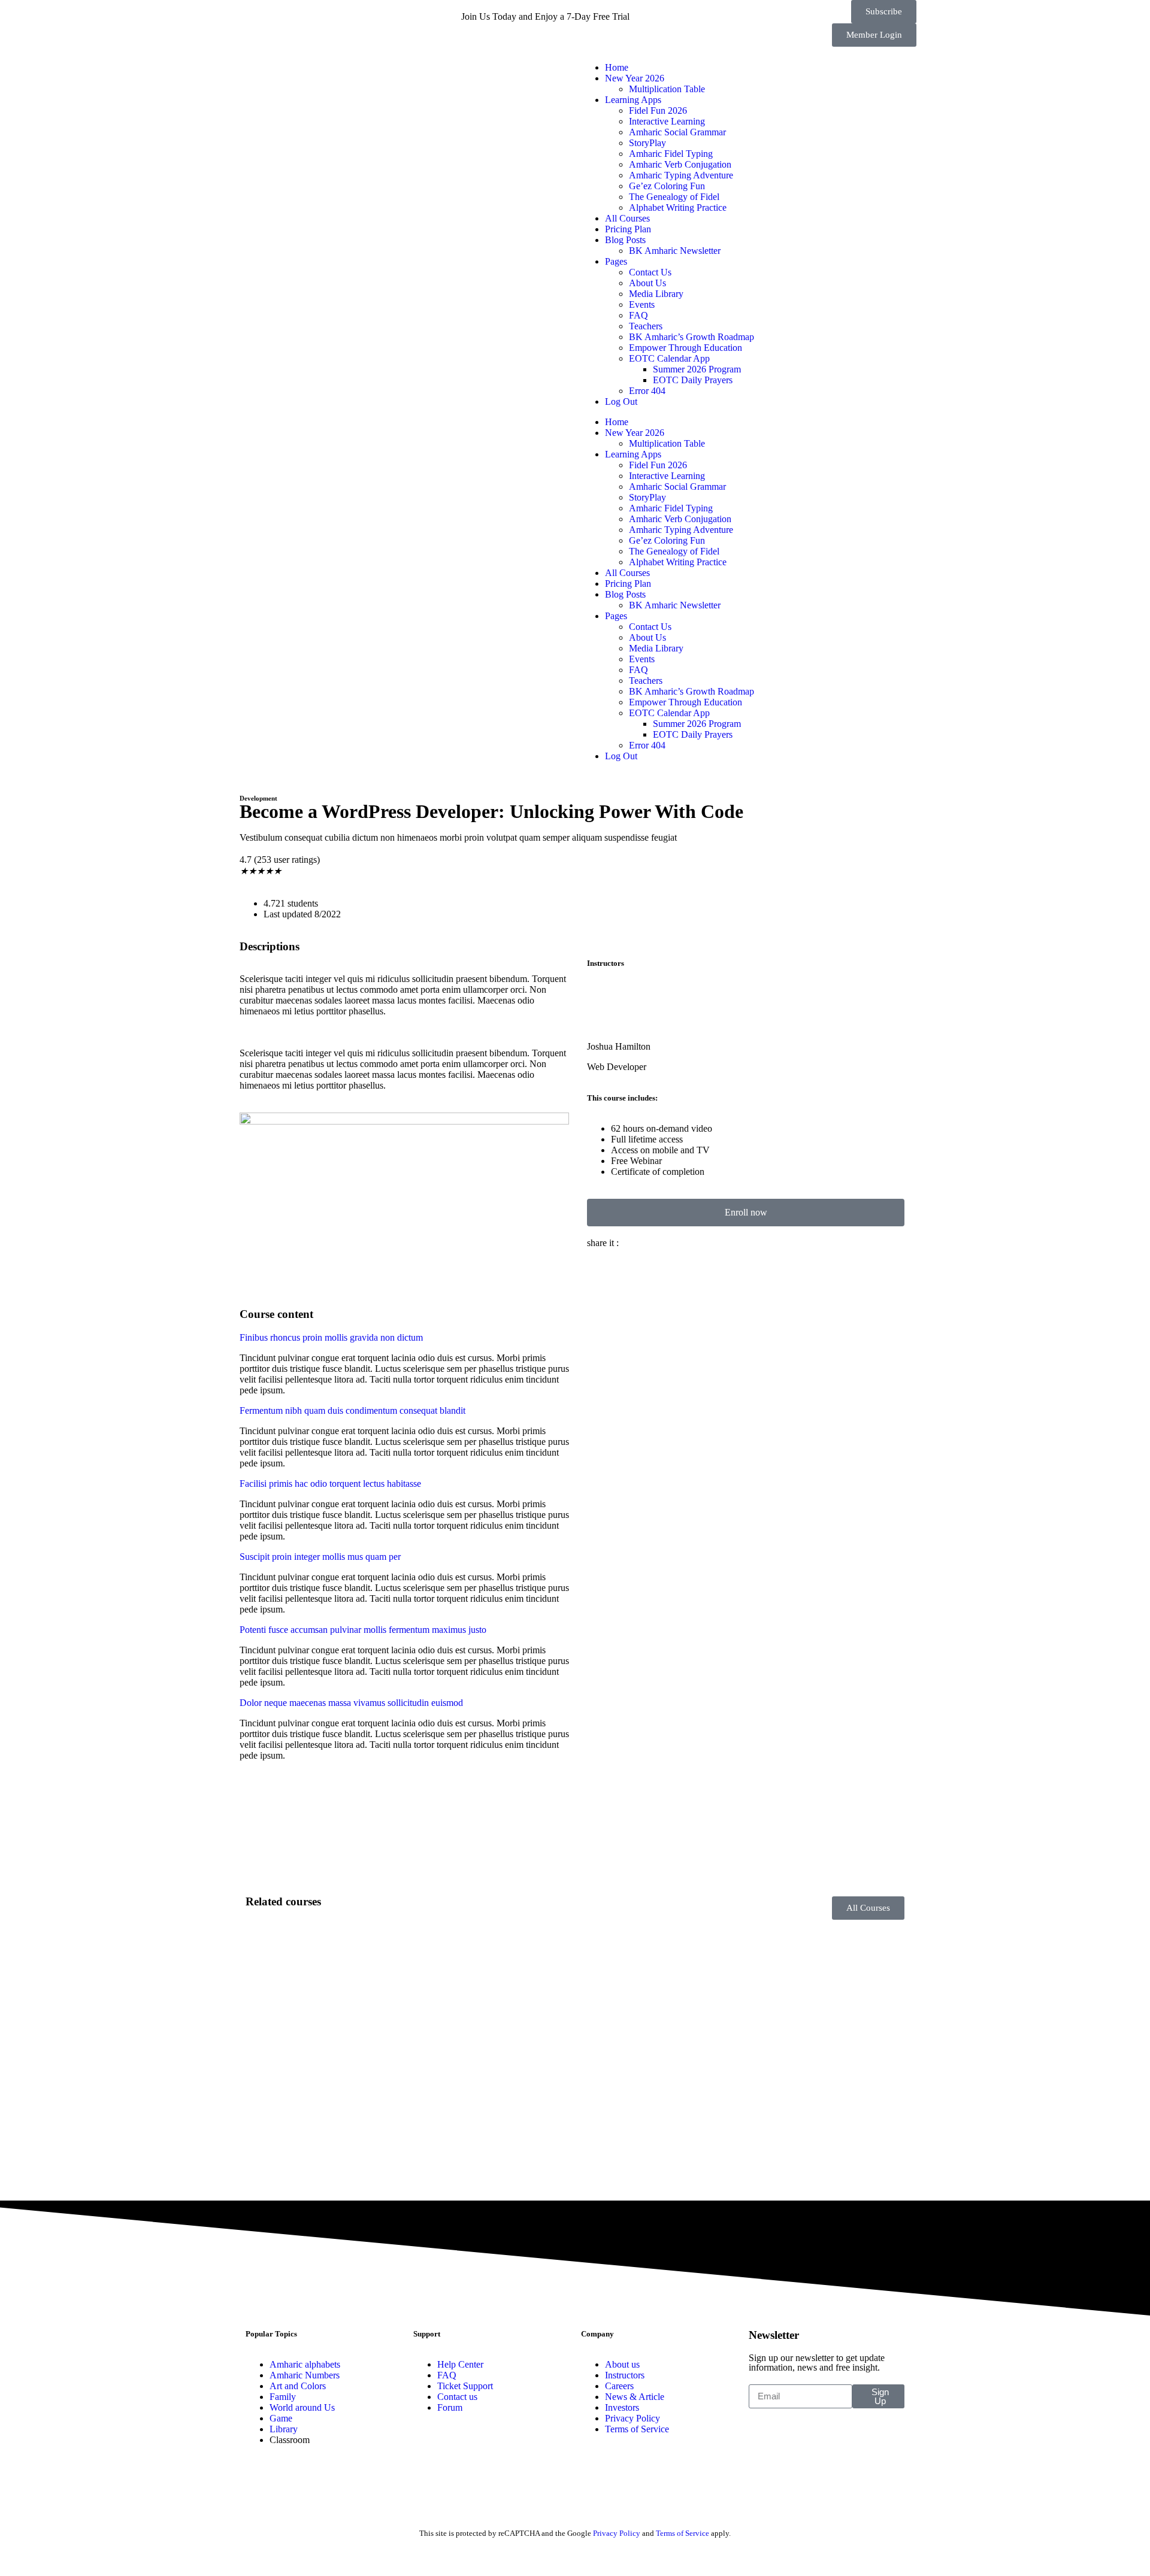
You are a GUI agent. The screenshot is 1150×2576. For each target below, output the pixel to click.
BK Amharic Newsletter (675, 251)
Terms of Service (683, 2533)
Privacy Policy (617, 2533)
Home (617, 67)
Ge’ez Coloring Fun (667, 186)
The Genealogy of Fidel (674, 197)
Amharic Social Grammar (677, 132)
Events (642, 304)
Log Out (621, 401)
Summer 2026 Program (697, 369)
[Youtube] (281, 15)
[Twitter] (378, 15)
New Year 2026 (635, 78)
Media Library (656, 294)
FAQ (638, 315)
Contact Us (650, 272)
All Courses (627, 218)
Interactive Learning (667, 121)
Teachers (646, 326)
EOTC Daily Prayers (693, 380)
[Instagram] (313, 15)
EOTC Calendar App (669, 358)
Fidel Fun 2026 (658, 110)
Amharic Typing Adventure (681, 175)
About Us (647, 283)
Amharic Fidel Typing (671, 154)
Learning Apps (633, 100)
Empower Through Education (686, 348)
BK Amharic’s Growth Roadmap (691, 337)
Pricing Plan (628, 229)
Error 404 (647, 391)
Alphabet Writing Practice (678, 207)
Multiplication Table (667, 89)
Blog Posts (625, 240)
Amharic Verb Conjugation (680, 164)
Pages (616, 261)
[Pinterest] (410, 15)
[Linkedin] (346, 15)
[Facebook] (249, 15)
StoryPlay (647, 143)
